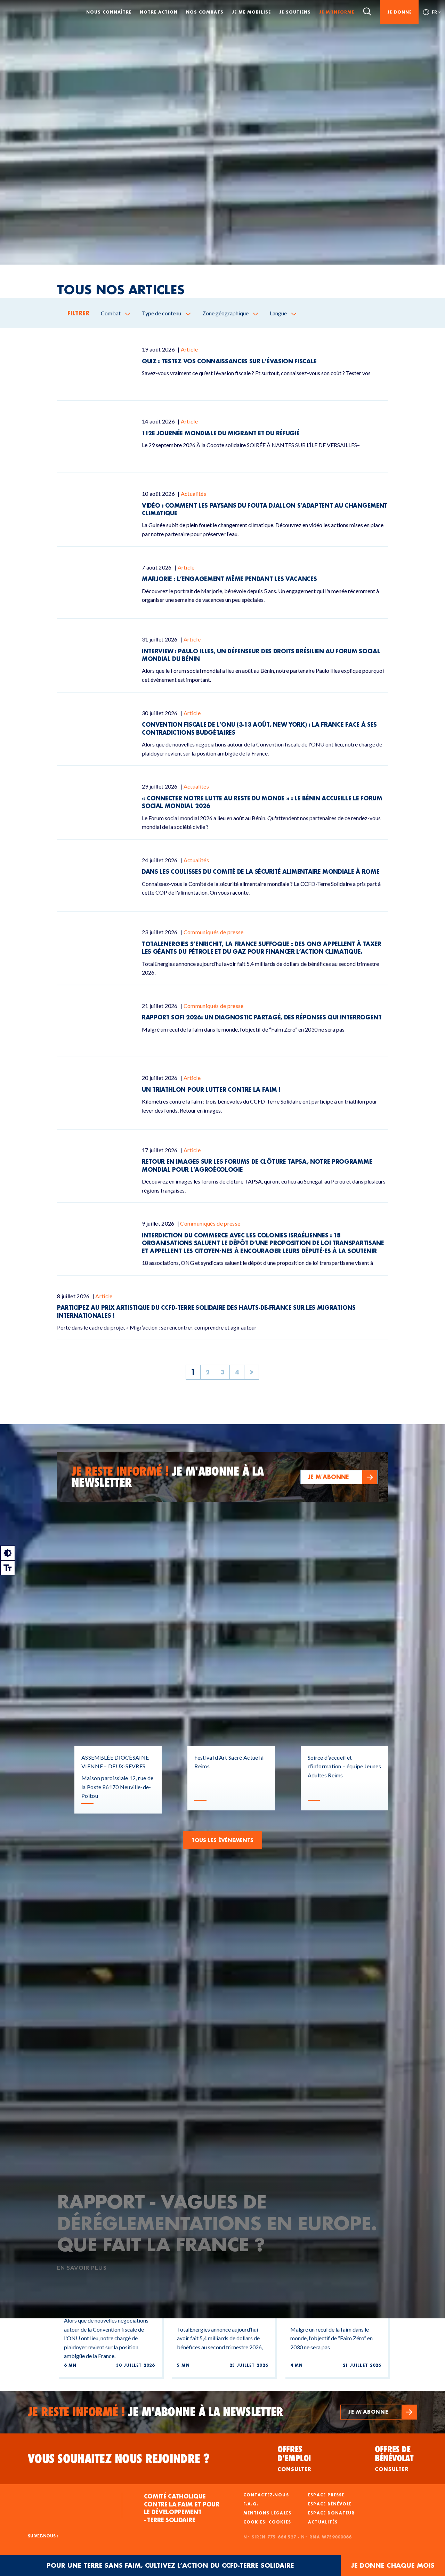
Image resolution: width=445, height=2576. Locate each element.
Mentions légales (267, 2513)
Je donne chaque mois (393, 2565)
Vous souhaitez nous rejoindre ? (119, 2459)
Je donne (399, 12)
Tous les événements (222, 1840)
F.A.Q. (251, 2504)
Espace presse (326, 2495)
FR (435, 12)
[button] (339, 1477)
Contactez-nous (266, 2495)
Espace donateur (331, 2513)
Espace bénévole (330, 2504)
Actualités (323, 2522)
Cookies (280, 2522)
